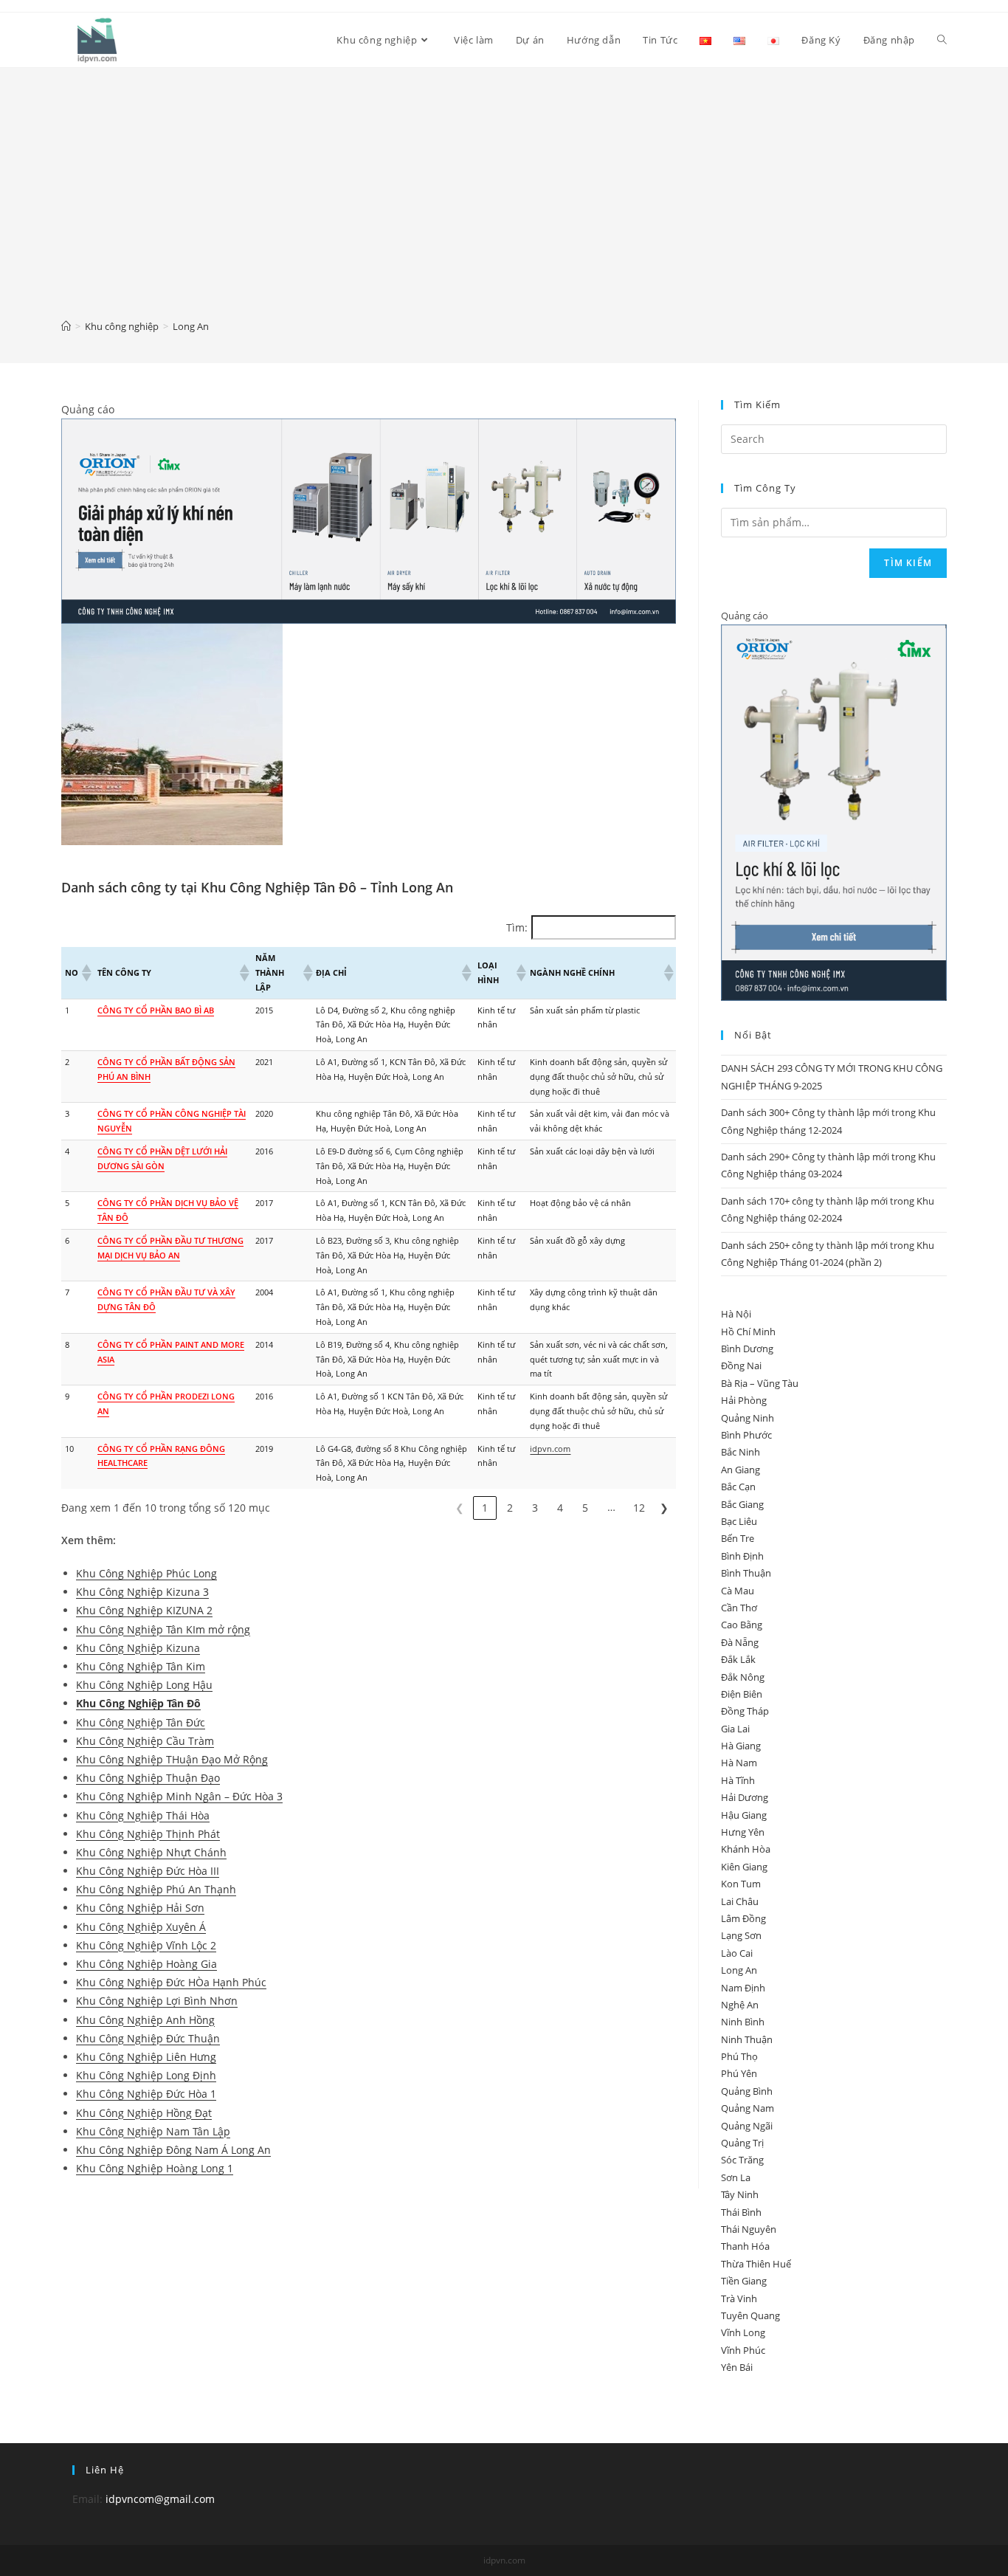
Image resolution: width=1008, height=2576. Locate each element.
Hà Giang (741, 1746)
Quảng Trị (742, 2143)
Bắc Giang (742, 1504)
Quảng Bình (747, 2091)
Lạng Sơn (741, 1935)
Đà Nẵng (740, 1642)
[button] (86, 973)
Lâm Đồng (743, 1918)
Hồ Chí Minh (748, 1332)
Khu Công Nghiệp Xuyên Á (141, 1927)
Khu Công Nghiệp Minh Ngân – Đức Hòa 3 (179, 1796)
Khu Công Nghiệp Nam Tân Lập (153, 2131)
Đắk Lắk (738, 1659)
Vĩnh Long (743, 2332)
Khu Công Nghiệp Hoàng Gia (146, 1964)
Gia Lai (735, 1729)
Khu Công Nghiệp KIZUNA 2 (144, 1610)
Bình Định (742, 1556)
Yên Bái (737, 2367)
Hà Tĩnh (738, 1780)
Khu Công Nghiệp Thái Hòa (143, 1815)
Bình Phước (746, 1435)
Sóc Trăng (742, 2160)
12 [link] (639, 1508)
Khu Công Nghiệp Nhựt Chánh (151, 1852)
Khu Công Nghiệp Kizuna (138, 1648)
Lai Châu (740, 1901)
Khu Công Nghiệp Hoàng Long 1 (155, 2168)
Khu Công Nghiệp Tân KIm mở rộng (163, 1629)
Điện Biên (742, 1694)
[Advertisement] (504, 204)
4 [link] (560, 1508)
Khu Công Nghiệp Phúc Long (146, 1573)
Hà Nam (739, 1763)
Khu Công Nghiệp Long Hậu (144, 1685)
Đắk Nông (743, 1677)
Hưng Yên (743, 1832)
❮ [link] (460, 1508)
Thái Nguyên (749, 2229)
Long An (739, 1970)
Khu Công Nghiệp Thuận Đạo (148, 1778)
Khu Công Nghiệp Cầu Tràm (145, 1741)
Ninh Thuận (747, 2039)
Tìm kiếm (908, 563)
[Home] (66, 326)
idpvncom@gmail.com (160, 2499)
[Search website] (942, 40)
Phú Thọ (739, 2056)
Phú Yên (739, 2073)
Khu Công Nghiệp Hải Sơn (140, 1908)
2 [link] (510, 1508)
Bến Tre (738, 1538)
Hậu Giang (744, 1815)
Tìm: (517, 927)
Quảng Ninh (748, 1418)
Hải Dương (745, 1797)
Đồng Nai (741, 1366)
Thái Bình (741, 2212)
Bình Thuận (746, 1573)
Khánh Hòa (746, 1849)
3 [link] (535, 1508)
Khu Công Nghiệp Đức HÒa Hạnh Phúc (171, 1982)
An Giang (741, 1470)
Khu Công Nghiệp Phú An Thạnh (156, 1889)
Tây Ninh (740, 2194)
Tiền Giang (744, 2281)
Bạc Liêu (739, 1521)
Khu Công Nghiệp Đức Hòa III (148, 1871)
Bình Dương (747, 1349)
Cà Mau (738, 1591)
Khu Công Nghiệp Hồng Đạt (144, 2113)
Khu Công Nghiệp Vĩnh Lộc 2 (146, 1945)
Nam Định (743, 1988)
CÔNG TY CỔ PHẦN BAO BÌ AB (156, 1010)
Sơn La (736, 2177)
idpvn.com (550, 1449)
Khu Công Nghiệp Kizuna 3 (142, 1592)
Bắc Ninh (741, 1452)
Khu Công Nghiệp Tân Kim (141, 1666)
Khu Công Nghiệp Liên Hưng (146, 2057)
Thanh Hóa (745, 2246)
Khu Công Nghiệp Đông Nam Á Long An (173, 2150)
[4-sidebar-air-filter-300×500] (834, 812)
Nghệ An (740, 2005)
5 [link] (585, 1508)
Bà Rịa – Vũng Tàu (760, 1383)
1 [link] (485, 1508)
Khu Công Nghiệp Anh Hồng (145, 2020)
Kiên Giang (744, 1867)
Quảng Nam (748, 2108)
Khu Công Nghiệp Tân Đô (138, 1703)
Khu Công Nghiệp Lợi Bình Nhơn (157, 2001)
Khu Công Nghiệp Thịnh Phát (148, 1834)
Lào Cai (737, 1953)
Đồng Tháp (745, 1711)
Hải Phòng (744, 1400)
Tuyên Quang (750, 2315)
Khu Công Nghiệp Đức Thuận (148, 2038)
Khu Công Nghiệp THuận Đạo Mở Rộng (172, 1759)
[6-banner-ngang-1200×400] (369, 520)
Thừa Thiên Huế (756, 2264)
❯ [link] (664, 1508)
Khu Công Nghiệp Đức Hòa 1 (146, 2094)
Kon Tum (741, 1884)
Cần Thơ (739, 1608)
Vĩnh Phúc (743, 2350)
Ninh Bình (743, 2022)
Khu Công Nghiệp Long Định (146, 2075)
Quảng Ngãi (747, 2126)
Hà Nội (736, 1314)
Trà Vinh (739, 2298)
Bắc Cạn (738, 1487)
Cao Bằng (742, 1625)
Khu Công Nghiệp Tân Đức (141, 1722)
